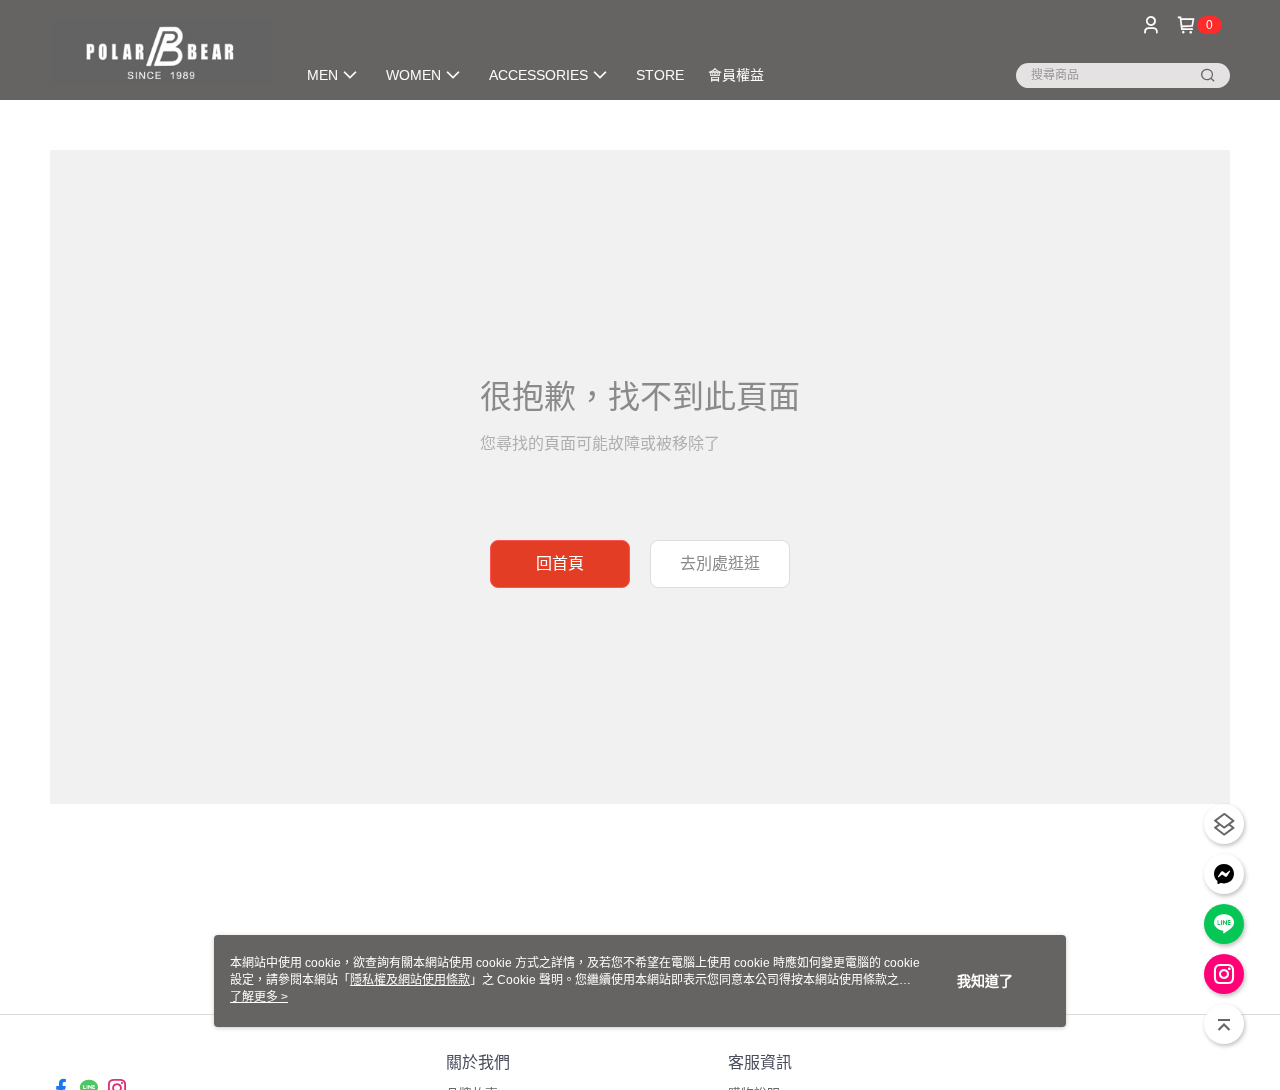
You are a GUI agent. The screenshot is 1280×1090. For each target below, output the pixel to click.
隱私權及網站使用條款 (410, 980)
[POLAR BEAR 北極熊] (161, 52)
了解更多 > (259, 997)
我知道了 (985, 981)
